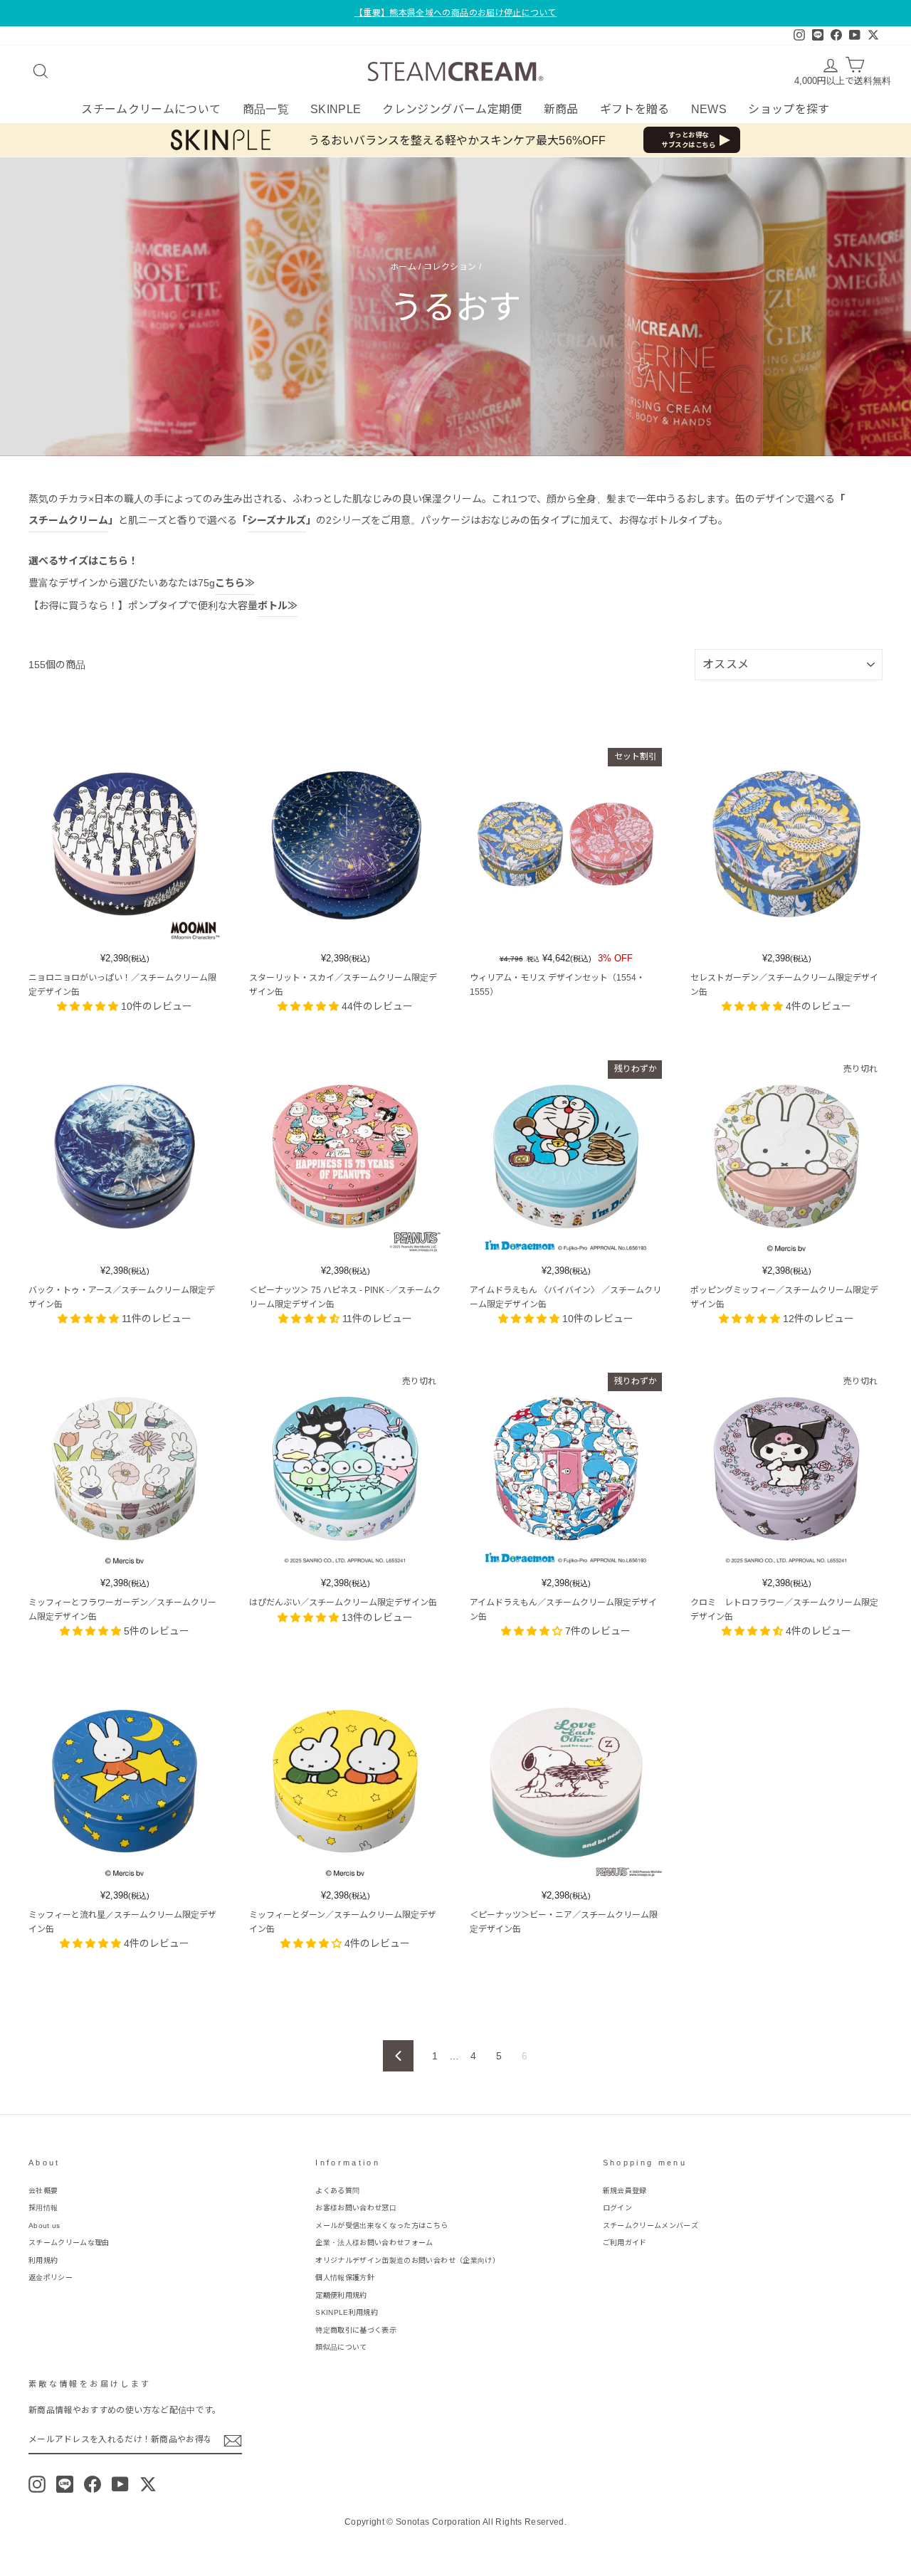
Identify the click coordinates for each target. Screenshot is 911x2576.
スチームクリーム (68, 520)
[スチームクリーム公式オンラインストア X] (148, 2484)
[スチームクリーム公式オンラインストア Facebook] (93, 2484)
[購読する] (233, 2441)
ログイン (617, 2208)
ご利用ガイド (625, 2243)
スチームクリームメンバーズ (651, 2226)
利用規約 (43, 2260)
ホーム (403, 267)
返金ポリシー (51, 2277)
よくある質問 (337, 2191)
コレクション (450, 267)
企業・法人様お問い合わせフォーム (374, 2243)
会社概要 (43, 2191)
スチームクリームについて (151, 109)
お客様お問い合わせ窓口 (356, 2208)
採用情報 (43, 2208)
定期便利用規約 (341, 2295)
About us (44, 2226)
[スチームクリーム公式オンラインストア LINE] (65, 2484)
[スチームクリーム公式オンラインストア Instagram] (37, 2484)
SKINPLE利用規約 (347, 2312)
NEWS (709, 109)
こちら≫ (235, 583)
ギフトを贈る (635, 109)
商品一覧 (266, 109)
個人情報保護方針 (345, 2277)
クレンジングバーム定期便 (452, 109)
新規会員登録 (625, 2191)
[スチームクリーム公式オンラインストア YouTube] (120, 2484)
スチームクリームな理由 (69, 2243)
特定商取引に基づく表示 (356, 2330)
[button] (89, 1006)
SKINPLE (336, 109)
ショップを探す (789, 109)
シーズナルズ (277, 520)
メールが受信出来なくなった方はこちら (381, 2226)
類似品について (341, 2347)
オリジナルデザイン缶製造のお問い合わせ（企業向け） (407, 2260)
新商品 (561, 109)
